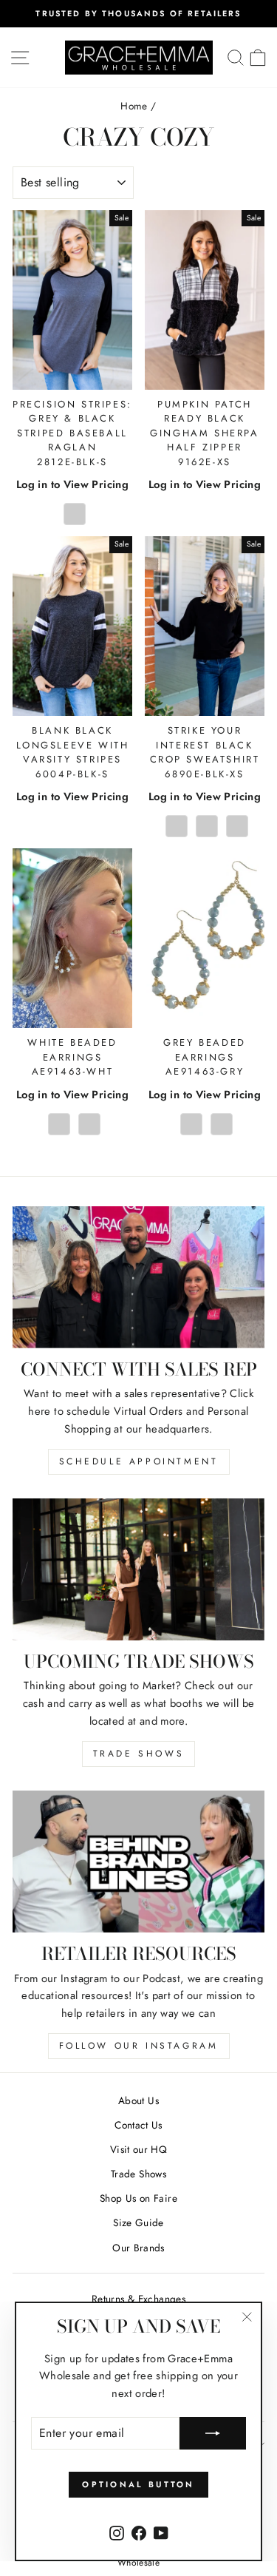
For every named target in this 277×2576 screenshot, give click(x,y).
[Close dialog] (261, 1206)
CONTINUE (73, 1321)
